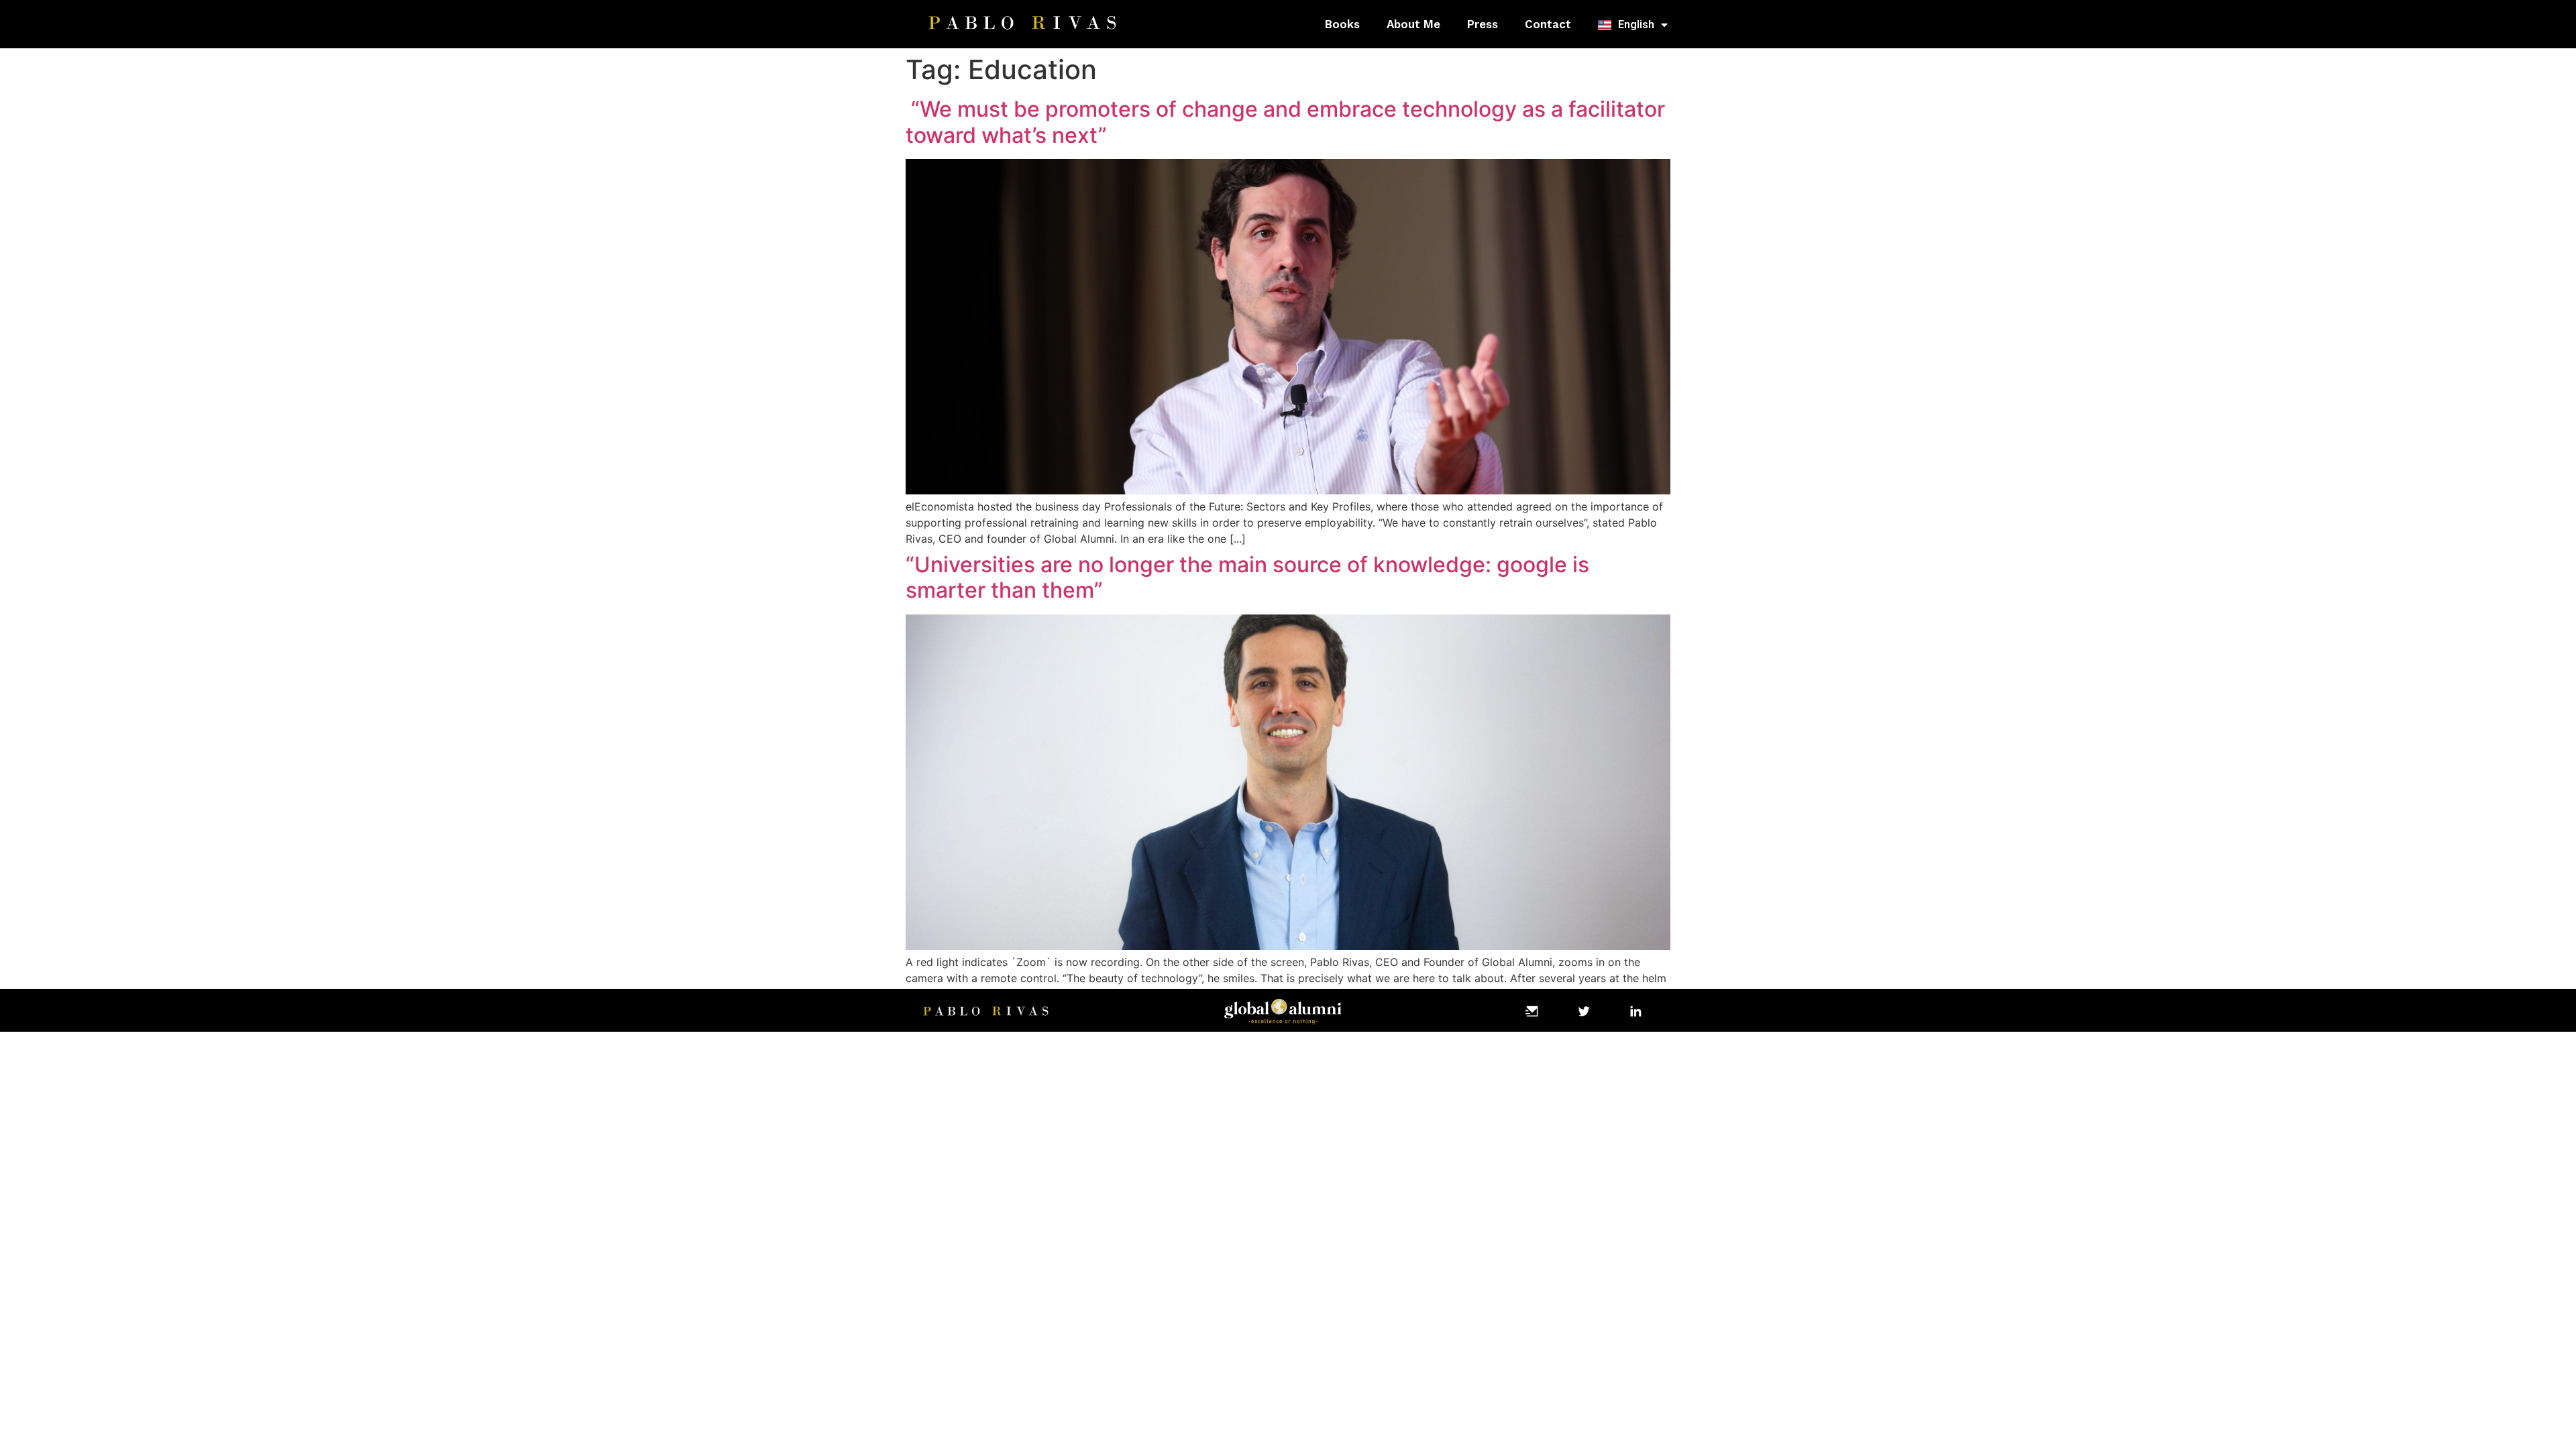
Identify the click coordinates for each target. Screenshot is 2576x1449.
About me (1413, 24)
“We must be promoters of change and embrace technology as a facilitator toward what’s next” (1285, 122)
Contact (1548, 24)
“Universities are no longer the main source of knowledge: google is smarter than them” (1247, 577)
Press (1483, 24)
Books (1342, 24)
